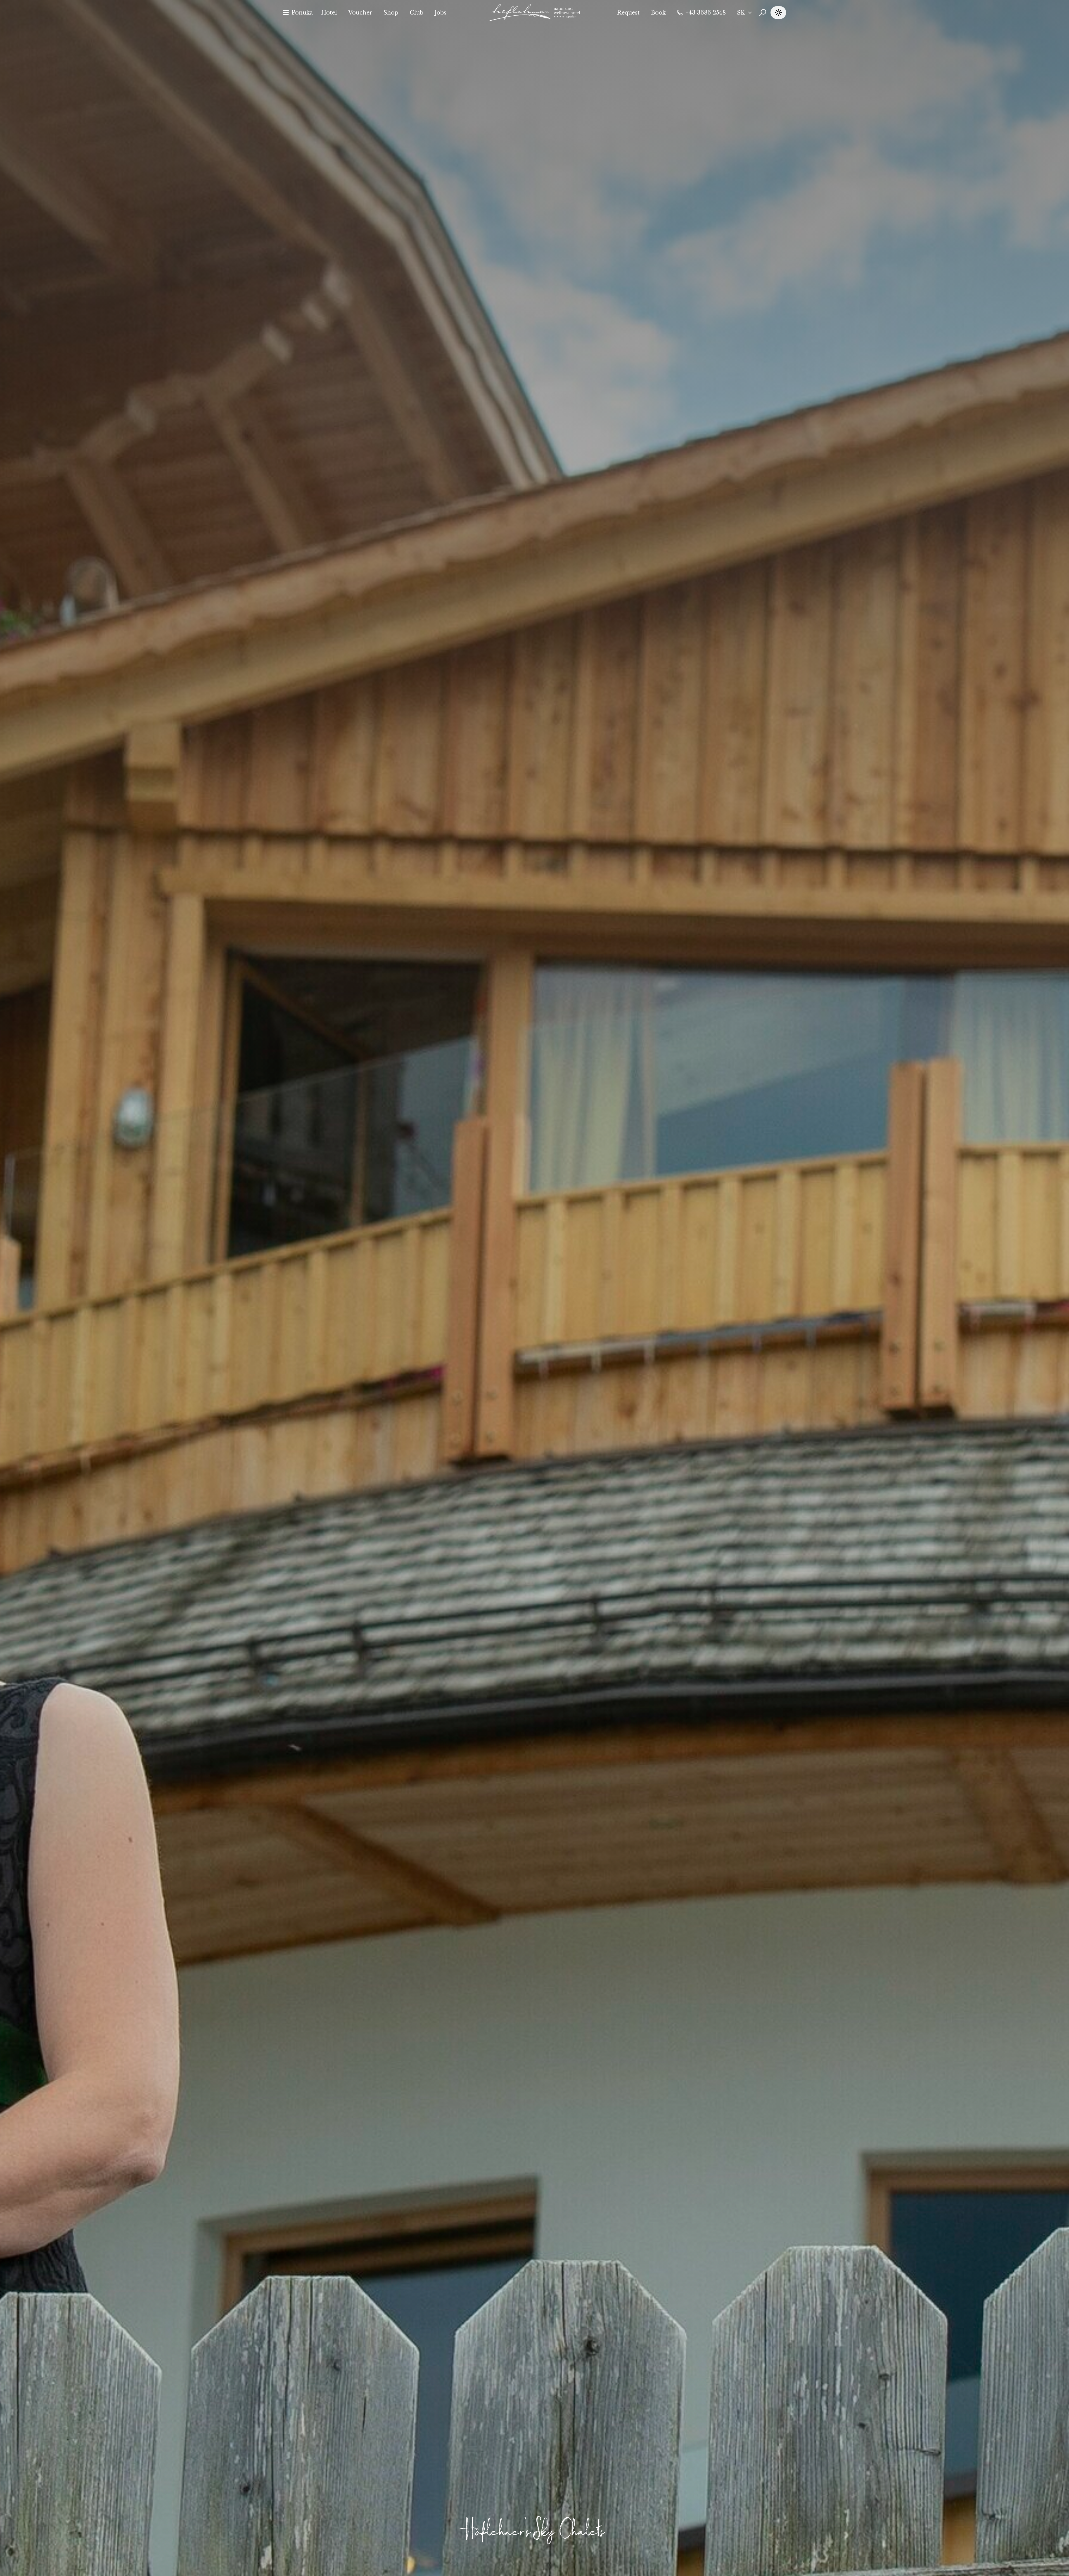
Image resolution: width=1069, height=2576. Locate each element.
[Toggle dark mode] (778, 13)
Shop (391, 13)
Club (417, 13)
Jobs (440, 13)
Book (658, 13)
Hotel (329, 13)
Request (628, 13)
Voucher (360, 13)
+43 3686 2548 (706, 13)
